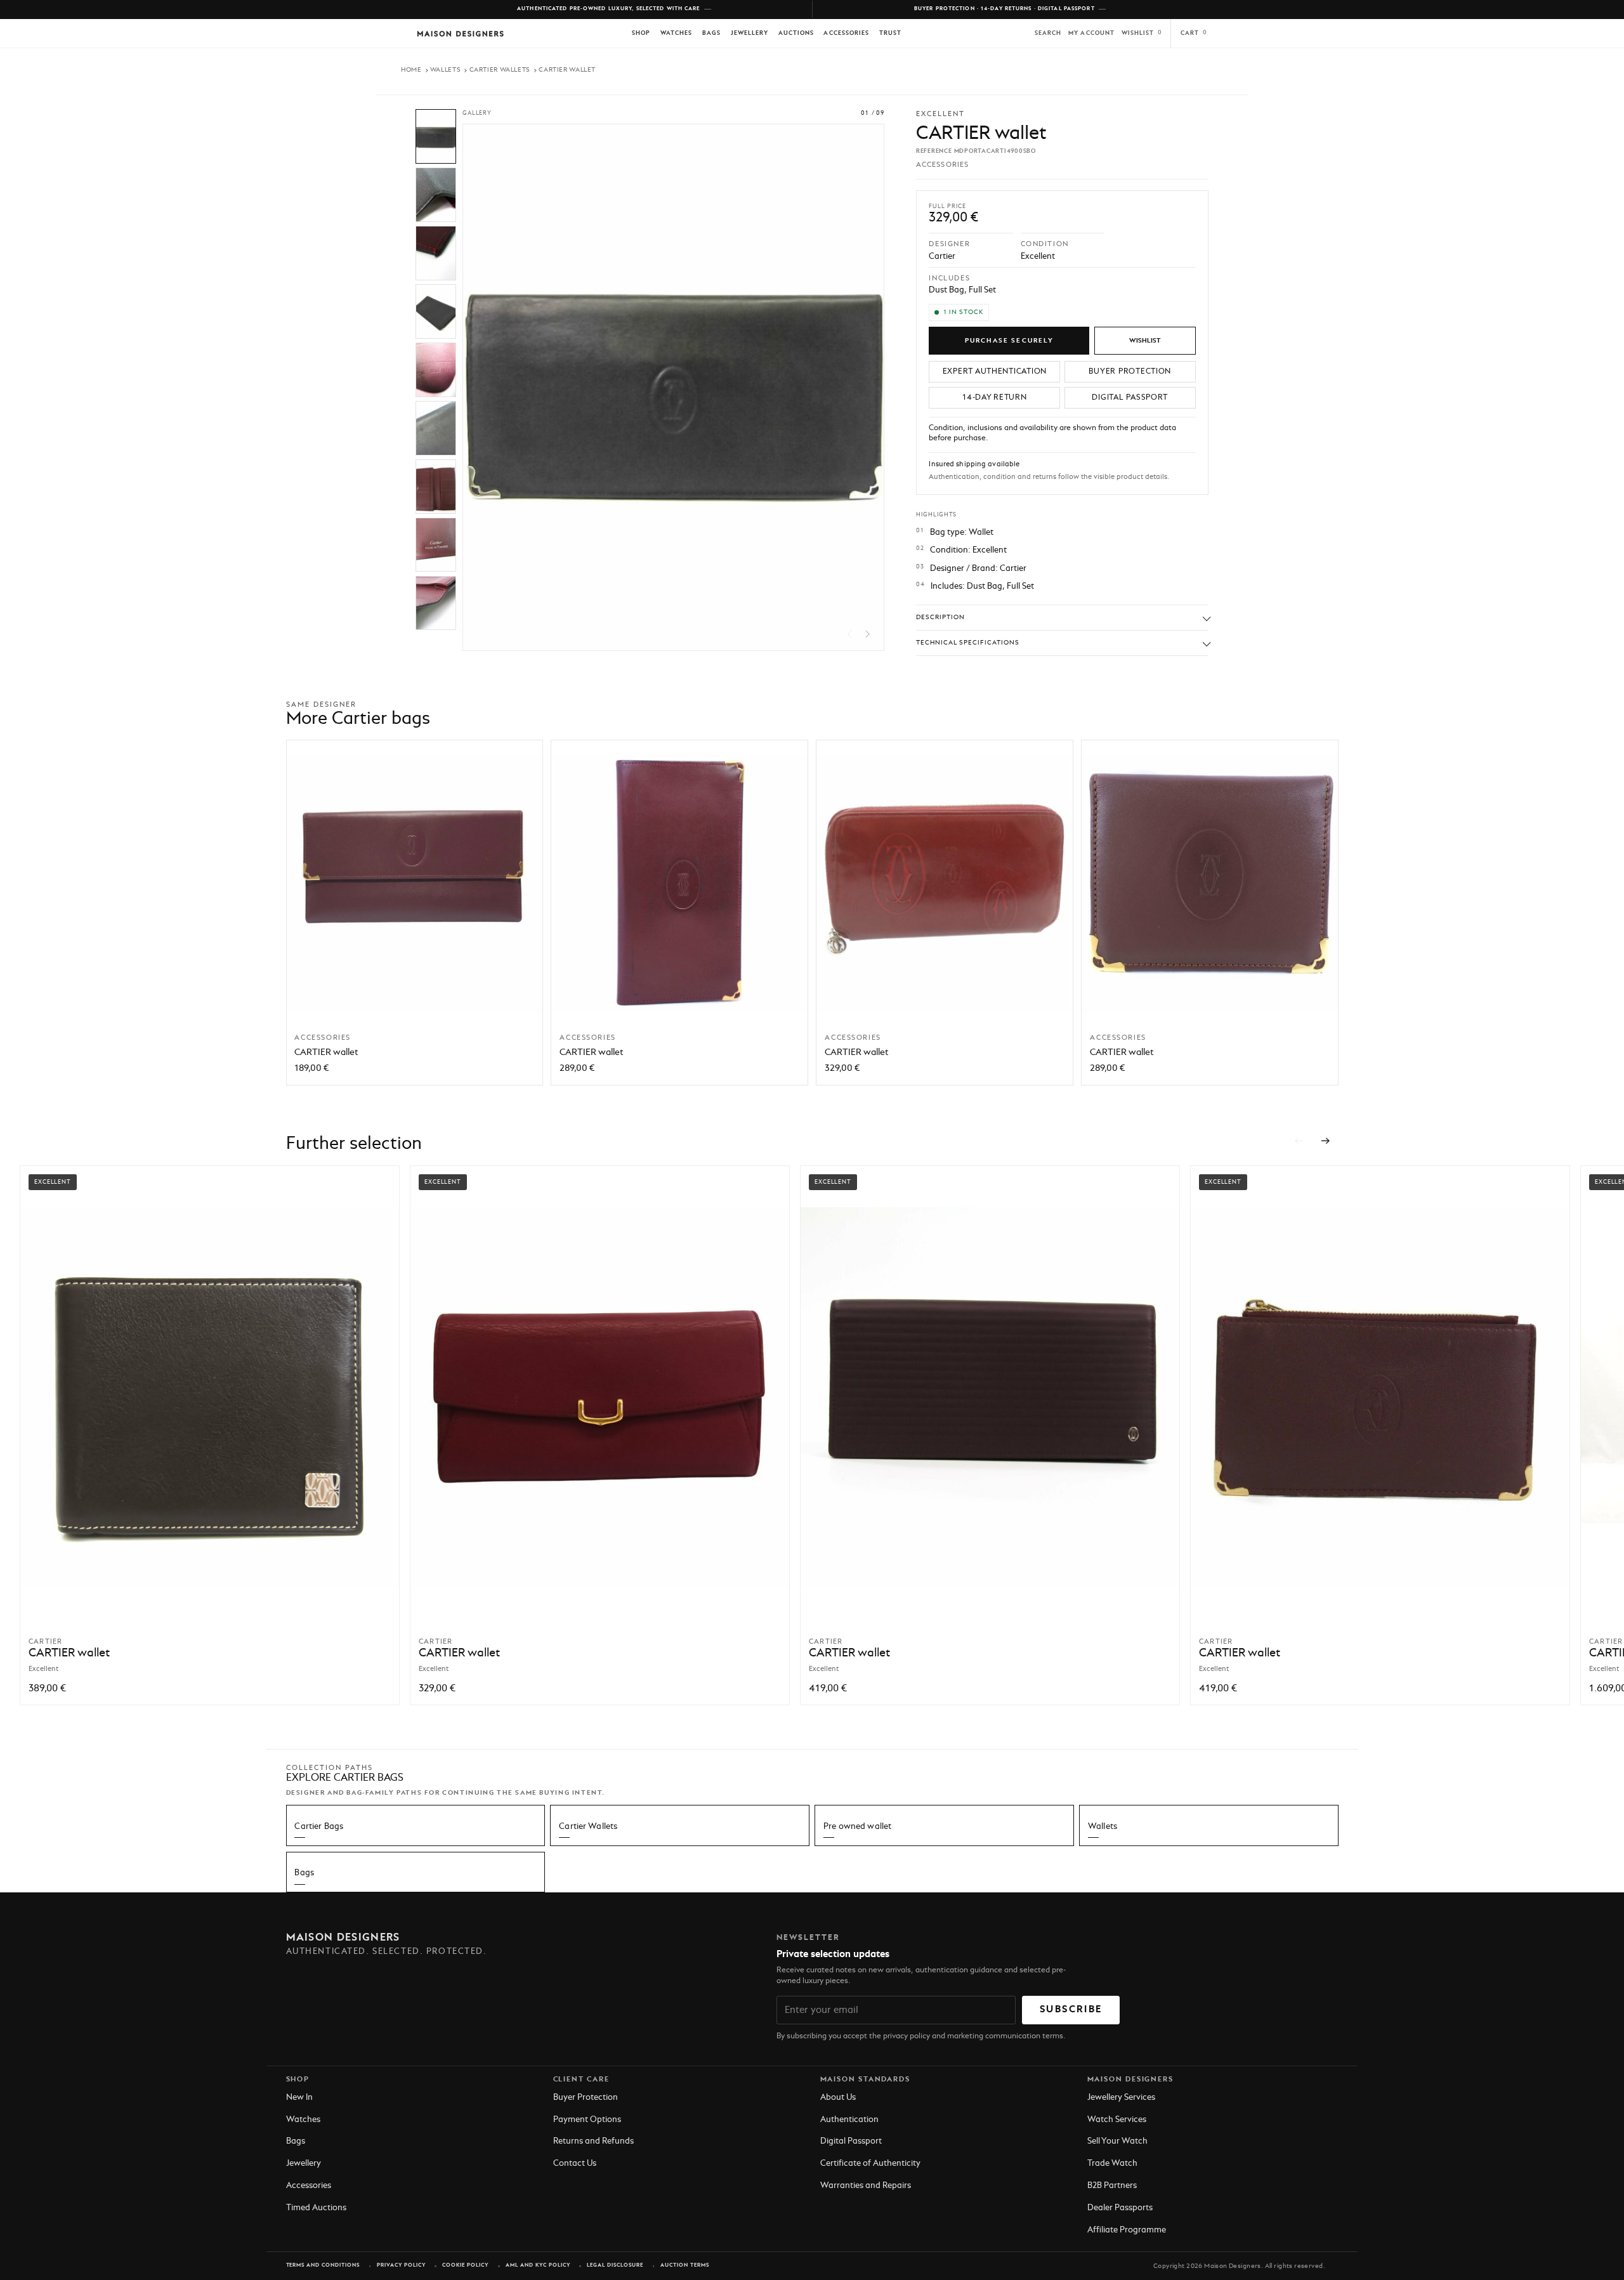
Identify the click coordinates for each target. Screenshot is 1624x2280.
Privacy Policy (401, 2265)
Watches (676, 33)
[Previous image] (850, 634)
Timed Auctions (316, 2208)
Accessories (846, 33)
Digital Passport (851, 2141)
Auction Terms (685, 2265)
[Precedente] (1299, 1141)
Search (1048, 33)
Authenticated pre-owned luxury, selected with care (609, 9)
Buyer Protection (586, 2098)
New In (299, 2098)
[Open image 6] (436, 428)
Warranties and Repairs (866, 2186)
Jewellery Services (1121, 2098)
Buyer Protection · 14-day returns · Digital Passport (1005, 9)
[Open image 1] (436, 136)
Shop (641, 33)
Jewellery (750, 33)
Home (411, 70)
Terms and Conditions (323, 2265)
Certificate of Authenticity (870, 2164)
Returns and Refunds (593, 2141)
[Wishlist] (1145, 341)
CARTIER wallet (326, 1052)
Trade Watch (1112, 2164)
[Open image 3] (436, 253)
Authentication (849, 2120)
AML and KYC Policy (538, 2265)
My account (1091, 33)
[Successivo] (1326, 1141)
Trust (890, 33)
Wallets (445, 70)
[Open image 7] (436, 487)
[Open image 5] (436, 370)
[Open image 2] (436, 195)
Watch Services (1117, 2120)
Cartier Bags (319, 1827)
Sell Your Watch (1117, 2141)
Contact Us (575, 2164)
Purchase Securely (1009, 341)
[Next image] (868, 634)
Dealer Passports (1120, 2208)
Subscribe (1071, 2010)
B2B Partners (1112, 2186)
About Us (838, 2098)
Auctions (796, 33)
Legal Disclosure (615, 2265)
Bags (711, 33)
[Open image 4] (436, 311)
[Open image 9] (436, 603)
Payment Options (587, 2120)
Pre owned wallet (857, 1827)
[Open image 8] (436, 545)
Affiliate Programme (1127, 2230)
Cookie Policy (465, 2265)
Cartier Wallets (500, 70)
